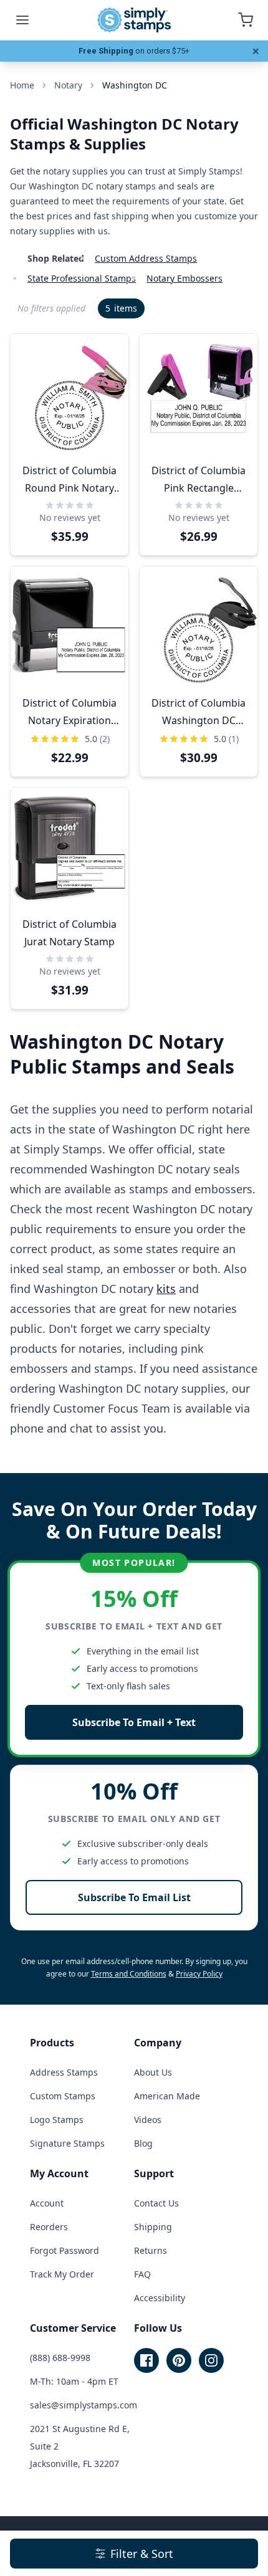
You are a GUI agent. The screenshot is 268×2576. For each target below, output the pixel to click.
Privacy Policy (199, 1974)
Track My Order (62, 2274)
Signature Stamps (67, 2143)
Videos (148, 2120)
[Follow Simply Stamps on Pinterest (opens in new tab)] (179, 2360)
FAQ (142, 2274)
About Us (153, 2072)
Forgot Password (65, 2250)
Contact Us (156, 2203)
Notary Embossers (184, 278)
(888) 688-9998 (60, 2358)
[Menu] (22, 20)
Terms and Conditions (129, 1974)
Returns (151, 2250)
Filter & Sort (142, 2554)
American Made (167, 2096)
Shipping (153, 2227)
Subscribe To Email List (134, 1897)
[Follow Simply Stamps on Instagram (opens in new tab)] (211, 2360)
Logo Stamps (57, 2120)
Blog (143, 2143)
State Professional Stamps (82, 278)
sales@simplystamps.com (84, 2405)
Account (47, 2203)
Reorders (49, 2227)
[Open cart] (246, 20)
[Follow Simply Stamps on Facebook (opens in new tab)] (146, 2360)
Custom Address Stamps (146, 258)
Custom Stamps (63, 2096)
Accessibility (160, 2298)
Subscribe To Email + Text (134, 1722)
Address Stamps (64, 2072)
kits (166, 1289)
